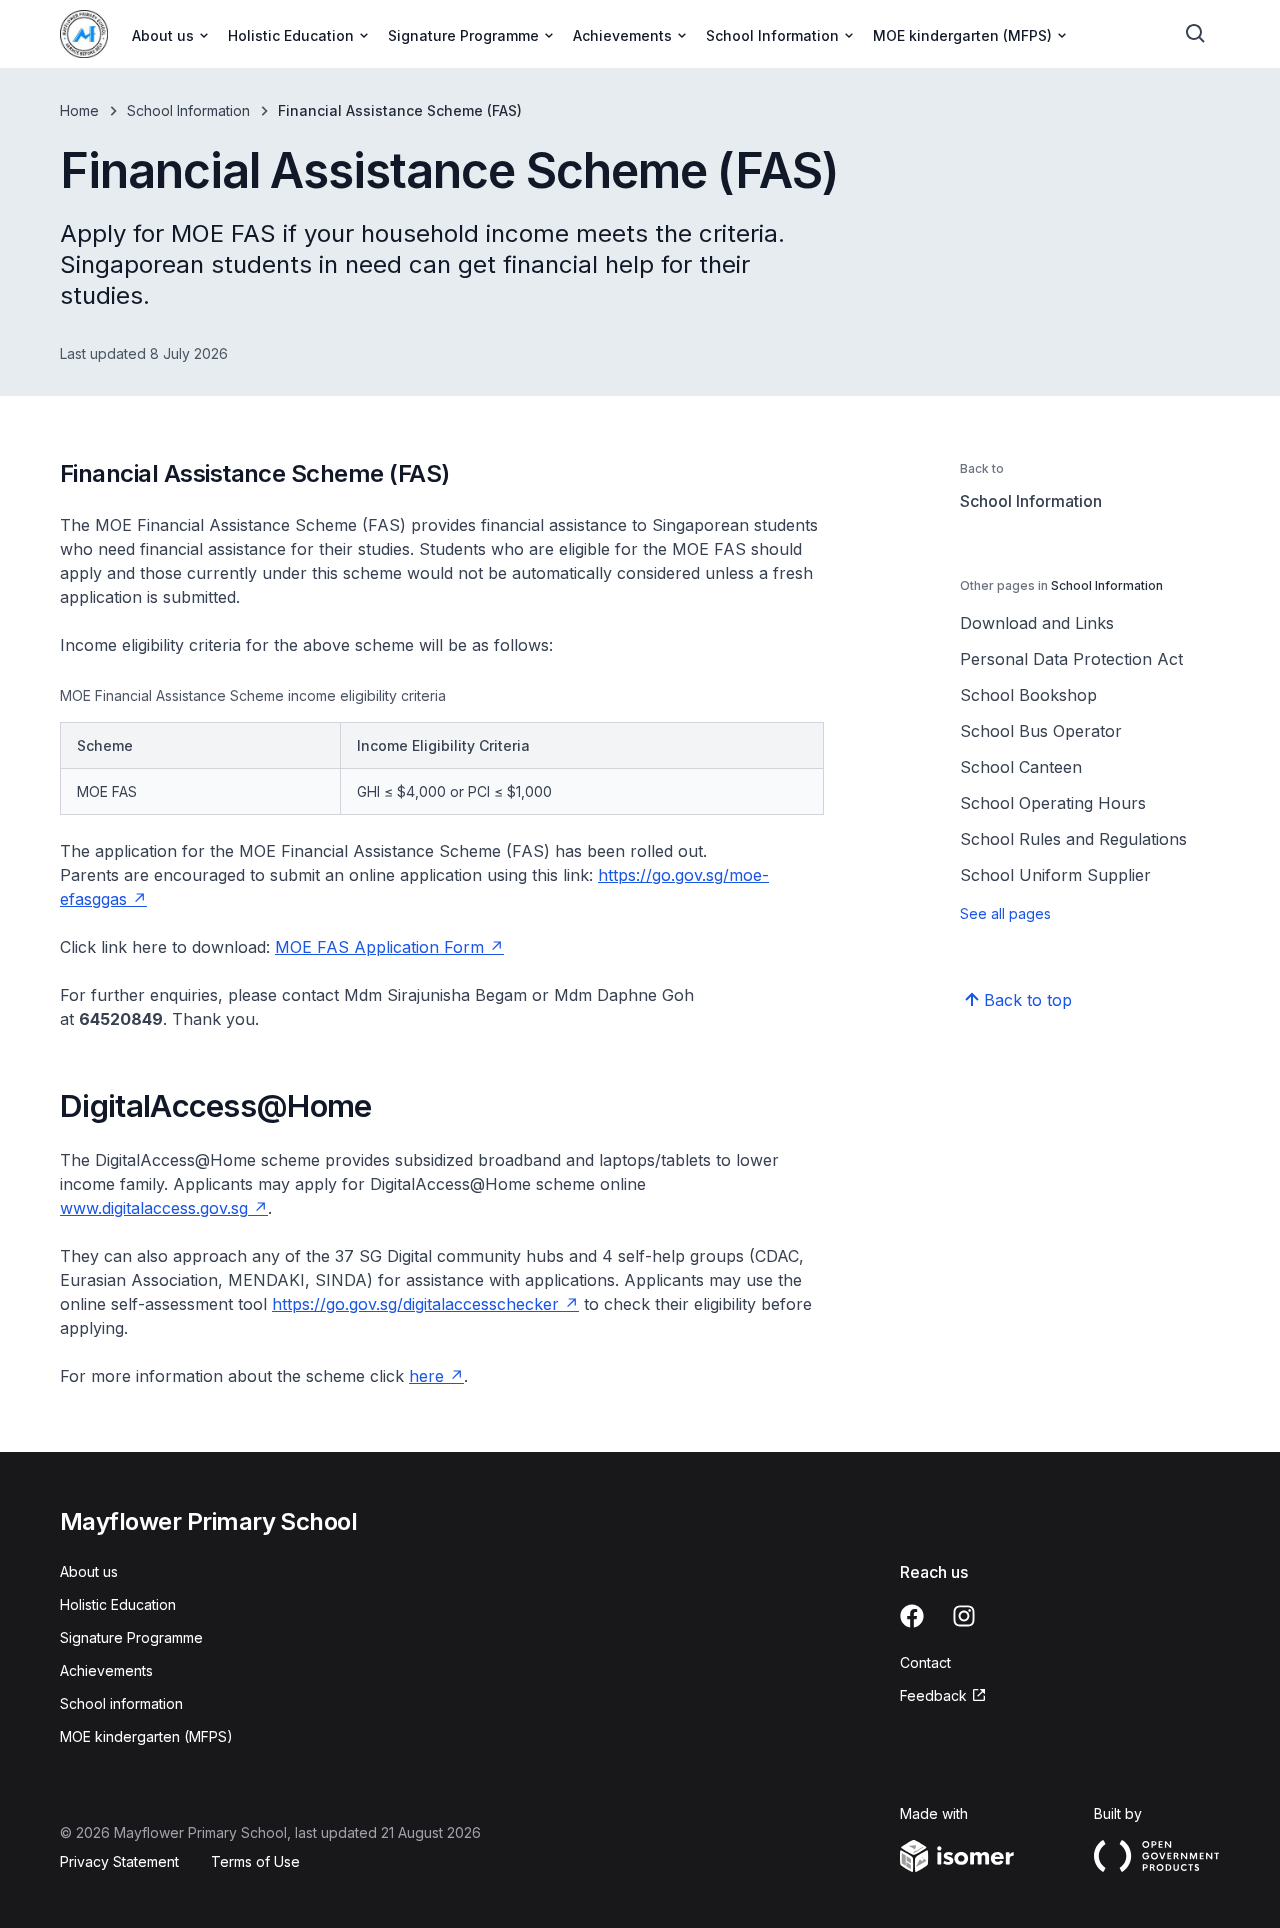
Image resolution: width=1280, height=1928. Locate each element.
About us (89, 1571)
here (426, 1376)
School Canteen (1021, 767)
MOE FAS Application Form (379, 947)
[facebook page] (912, 1616)
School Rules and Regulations (1073, 839)
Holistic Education (118, 1604)
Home (79, 110)
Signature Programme (131, 1637)
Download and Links (1037, 623)
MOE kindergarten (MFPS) (146, 1736)
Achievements (106, 1670)
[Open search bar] (1196, 34)
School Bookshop (1028, 695)
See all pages (1005, 913)
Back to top (1028, 1000)
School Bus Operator (1041, 731)
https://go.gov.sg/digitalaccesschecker (415, 1304)
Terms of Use (255, 1861)
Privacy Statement (119, 1861)
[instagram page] (964, 1616)
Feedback (933, 1695)
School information (121, 1703)
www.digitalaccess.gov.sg (154, 1208)
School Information (188, 110)
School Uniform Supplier (1055, 875)
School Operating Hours (1053, 803)
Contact (925, 1662)
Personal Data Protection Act (1071, 659)
